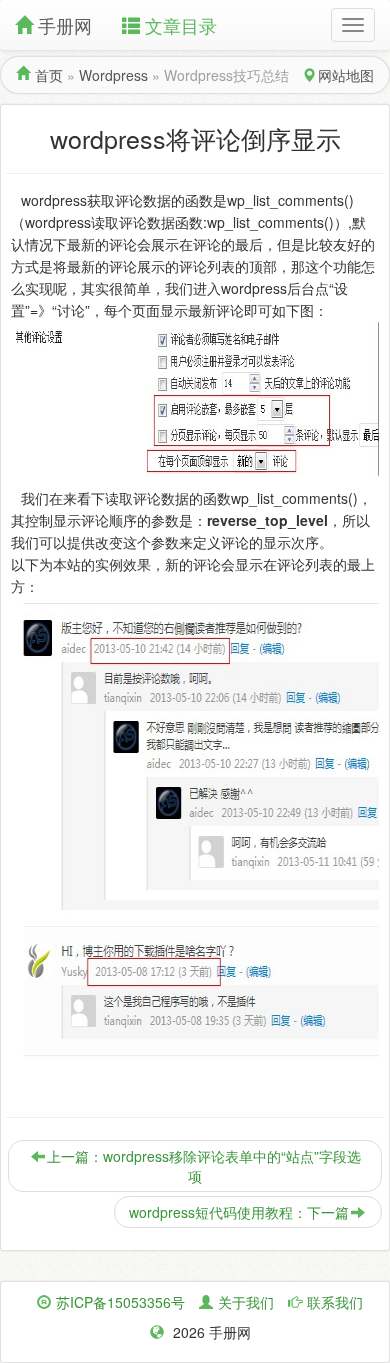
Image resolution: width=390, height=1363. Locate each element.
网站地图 (346, 75)
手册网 (65, 25)
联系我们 (335, 1302)
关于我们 (246, 1302)
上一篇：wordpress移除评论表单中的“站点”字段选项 (204, 1166)
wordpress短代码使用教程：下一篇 (239, 1212)
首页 (49, 75)
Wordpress (113, 75)
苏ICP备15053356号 (120, 1302)
